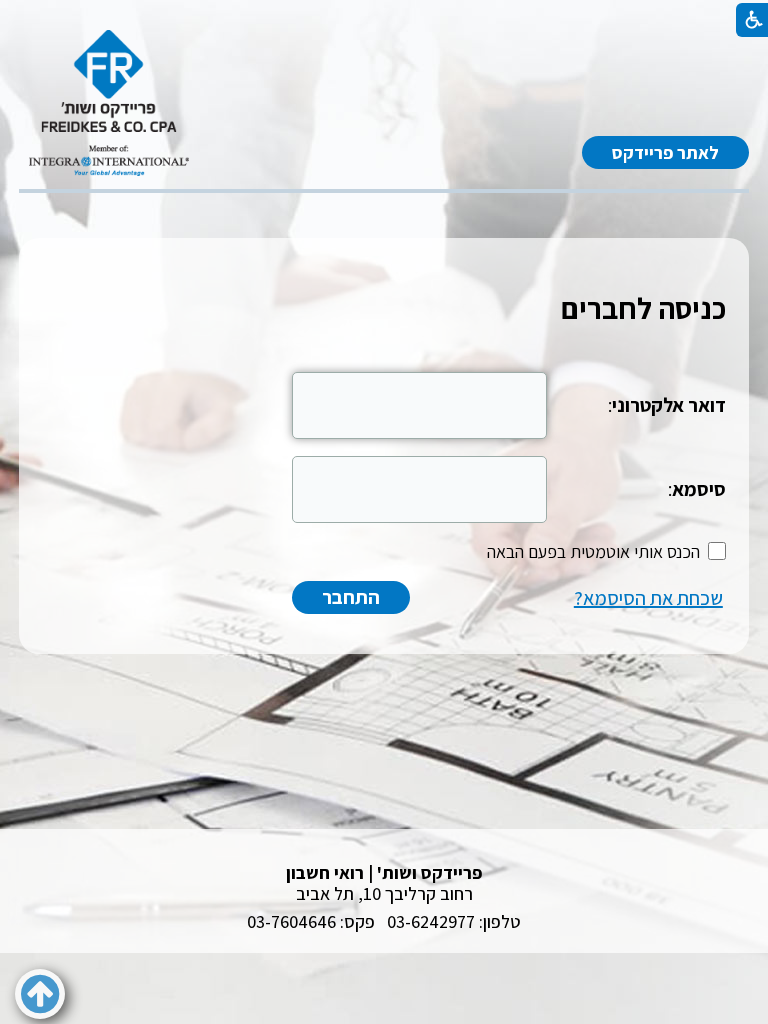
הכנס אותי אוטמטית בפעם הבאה (593, 551)
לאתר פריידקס (665, 152)
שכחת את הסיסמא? (648, 598)
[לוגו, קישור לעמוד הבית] (109, 103)
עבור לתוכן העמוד (384, 49)
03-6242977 (431, 921)
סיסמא (699, 489)
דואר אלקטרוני (669, 405)
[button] (40, 994)
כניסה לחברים (643, 308)
